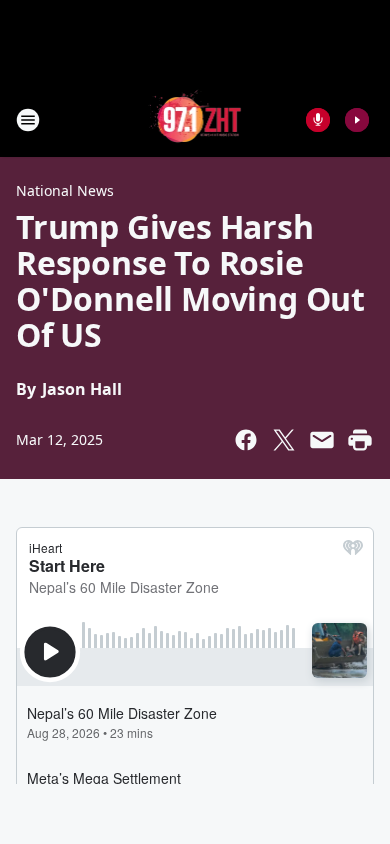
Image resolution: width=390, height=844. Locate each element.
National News (65, 190)
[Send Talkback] (318, 120)
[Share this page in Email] (322, 440)
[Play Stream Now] (357, 120)
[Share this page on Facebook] (246, 440)
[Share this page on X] (284, 440)
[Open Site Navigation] (28, 120)
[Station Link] (195, 119)
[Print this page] (360, 440)
